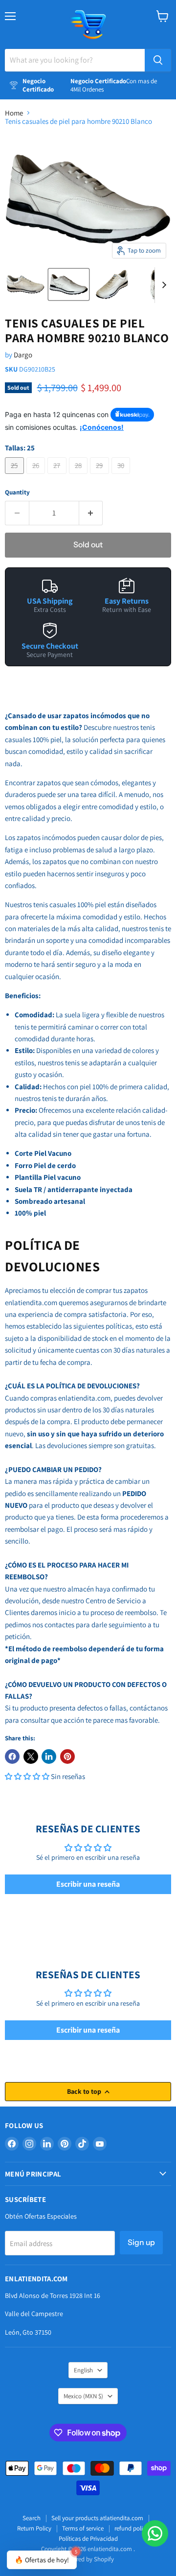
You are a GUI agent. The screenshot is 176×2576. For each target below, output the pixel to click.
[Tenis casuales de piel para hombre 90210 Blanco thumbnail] (25, 284)
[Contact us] (155, 2533)
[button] (28, 1776)
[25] (16, 476)
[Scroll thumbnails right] (162, 285)
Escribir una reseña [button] (88, 1884)
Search (32, 2518)
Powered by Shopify (88, 2559)
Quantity (17, 492)
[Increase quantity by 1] (91, 513)
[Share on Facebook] (12, 1756)
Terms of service (83, 2528)
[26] (37, 476)
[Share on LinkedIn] (49, 1756)
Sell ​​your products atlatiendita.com (97, 2518)
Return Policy (34, 2528)
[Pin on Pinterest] (67, 1756)
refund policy (132, 2528)
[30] (122, 476)
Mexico (83, 2396)
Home (14, 113)
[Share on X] (31, 1756)
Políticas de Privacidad (88, 2539)
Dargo (23, 355)
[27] (58, 476)
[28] (80, 476)
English (83, 2370)
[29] (101, 476)
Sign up (141, 2242)
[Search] (158, 60)
